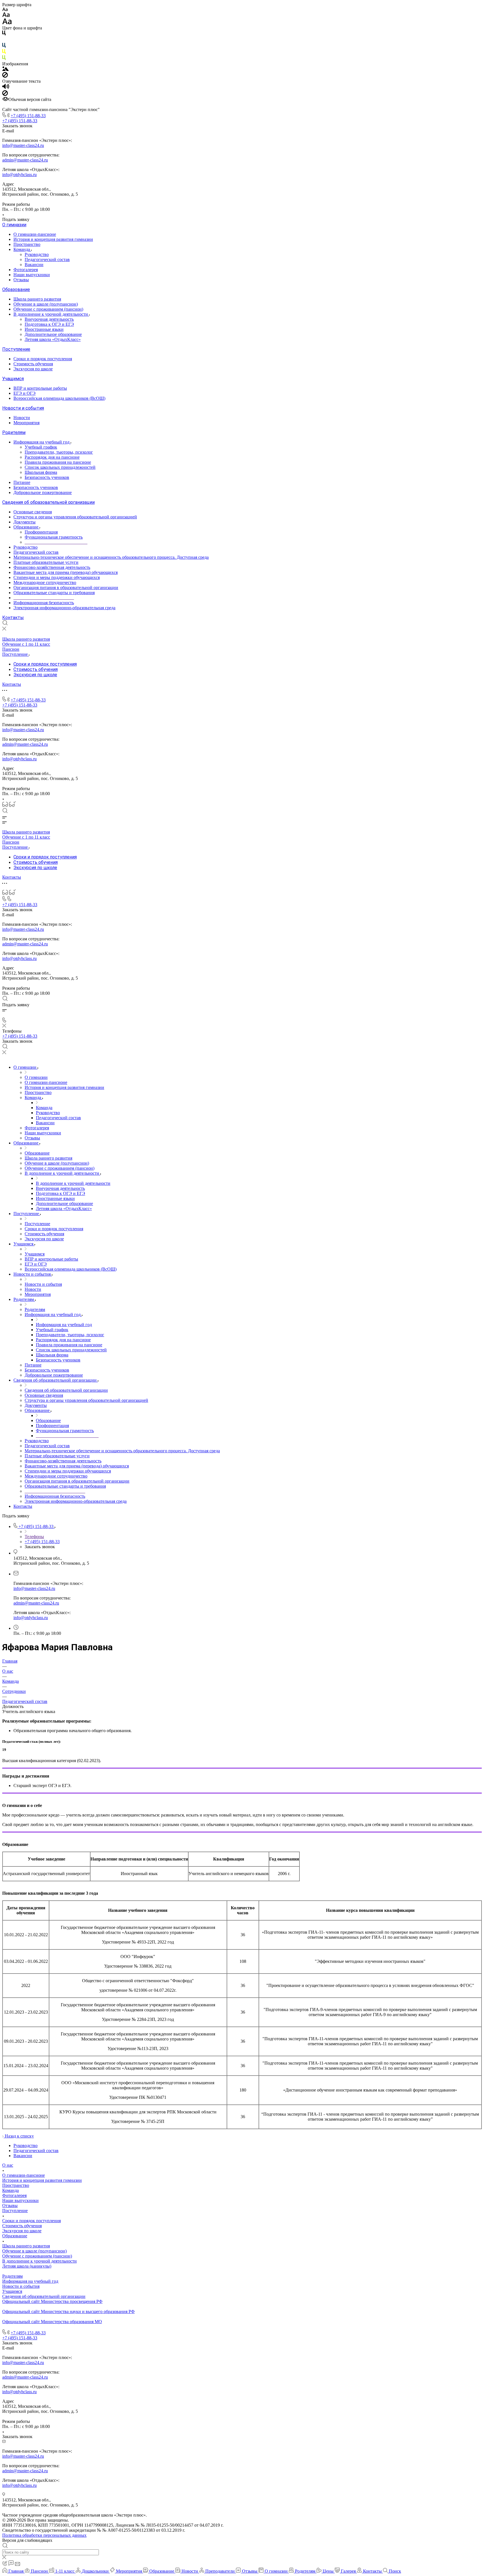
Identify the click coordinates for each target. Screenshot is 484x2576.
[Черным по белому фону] (4, 34)
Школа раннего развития (37, 299)
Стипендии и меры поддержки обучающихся (57, 577)
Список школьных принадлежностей (60, 467)
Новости (22, 418)
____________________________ (56, 542)
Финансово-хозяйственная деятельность (52, 567)
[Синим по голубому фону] (4, 46)
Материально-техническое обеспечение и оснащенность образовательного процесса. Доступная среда (111, 557)
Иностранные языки (44, 329)
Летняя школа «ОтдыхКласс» (53, 339)
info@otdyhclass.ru (19, 175)
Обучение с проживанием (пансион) (48, 309)
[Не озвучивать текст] (5, 94)
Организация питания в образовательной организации (66, 588)
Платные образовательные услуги (46, 562)
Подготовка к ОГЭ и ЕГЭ (49, 324)
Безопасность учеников (47, 477)
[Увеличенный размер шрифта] (7, 23)
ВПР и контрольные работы (40, 388)
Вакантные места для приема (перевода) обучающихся (66, 572)
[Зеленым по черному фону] (4, 59)
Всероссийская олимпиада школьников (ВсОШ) (59, 398)
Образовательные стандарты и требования (54, 593)
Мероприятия (26, 423)
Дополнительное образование (53, 334)
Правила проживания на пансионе (58, 462)
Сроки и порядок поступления (43, 359)
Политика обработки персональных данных (44, 2535)
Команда (22, 249)
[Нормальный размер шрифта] (6, 16)
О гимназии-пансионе (35, 234)
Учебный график (41, 447)
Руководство (37, 254)
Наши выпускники (32, 275)
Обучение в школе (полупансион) (46, 304)
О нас (8, 2165)
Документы (25, 522)
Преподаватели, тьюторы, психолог (59, 452)
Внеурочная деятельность (49, 319)
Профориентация (41, 532)
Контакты (13, 618)
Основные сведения (33, 512)
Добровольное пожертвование (43, 492)
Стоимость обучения (33, 364)
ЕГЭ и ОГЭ (25, 393)
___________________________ (44, 598)
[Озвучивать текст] (6, 88)
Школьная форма (41, 472)
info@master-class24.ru (23, 145)
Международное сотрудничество (45, 582)
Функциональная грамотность (54, 537)
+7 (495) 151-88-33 (28, 116)
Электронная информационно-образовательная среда (64, 608)
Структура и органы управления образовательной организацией (75, 517)
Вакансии (34, 265)
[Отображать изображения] (5, 69)
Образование (16, 289)
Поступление (16, 349)
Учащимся (13, 379)
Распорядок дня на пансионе (52, 457)
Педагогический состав (47, 259)
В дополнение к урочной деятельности (51, 314)
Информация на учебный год (42, 442)
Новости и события (23, 408)
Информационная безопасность (44, 603)
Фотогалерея (26, 270)
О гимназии (14, 225)
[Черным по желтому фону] (4, 53)
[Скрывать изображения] (5, 76)
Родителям (14, 432)
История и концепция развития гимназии (53, 239)
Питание (22, 482)
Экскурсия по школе (33, 369)
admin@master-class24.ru (25, 160)
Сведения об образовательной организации (48, 502)
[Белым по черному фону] (4, 40)
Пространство (27, 244)
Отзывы (21, 280)
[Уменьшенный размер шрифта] (5, 10)
